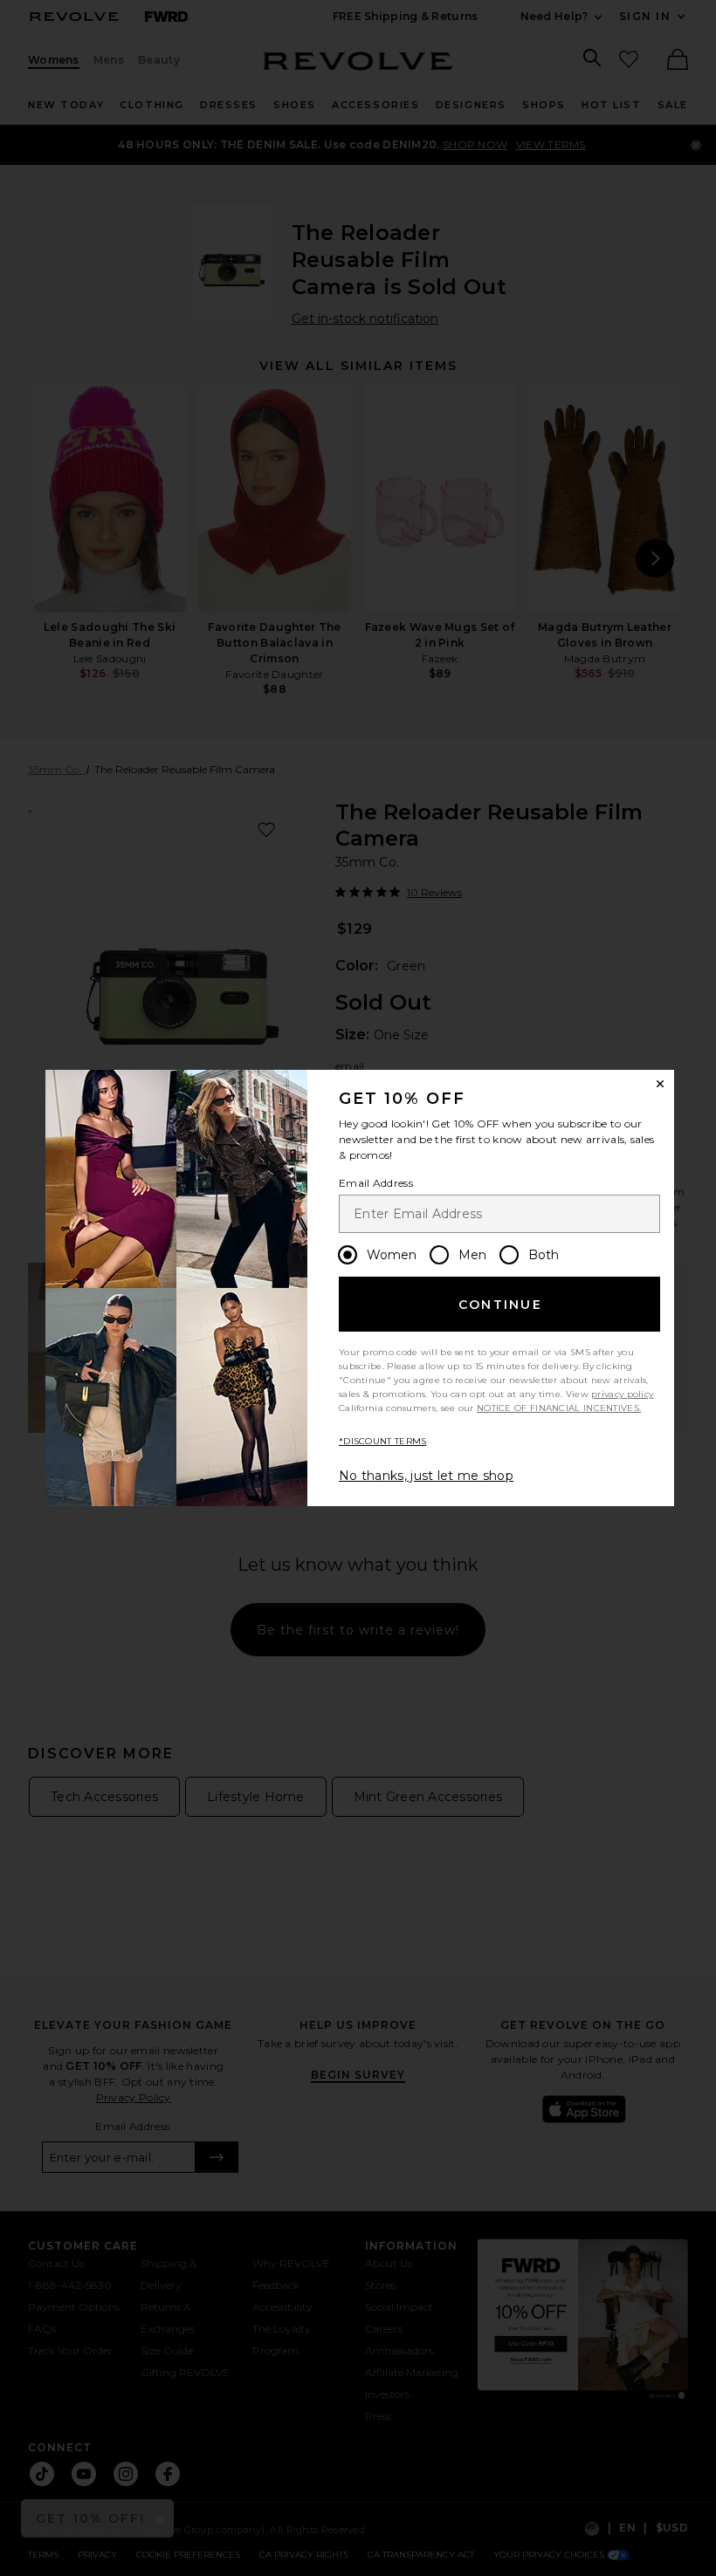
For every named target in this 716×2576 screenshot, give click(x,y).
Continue (500, 1305)
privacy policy (622, 1394)
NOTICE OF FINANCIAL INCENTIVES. (559, 1408)
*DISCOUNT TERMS (383, 1441)
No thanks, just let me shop (426, 1476)
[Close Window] (660, 1084)
